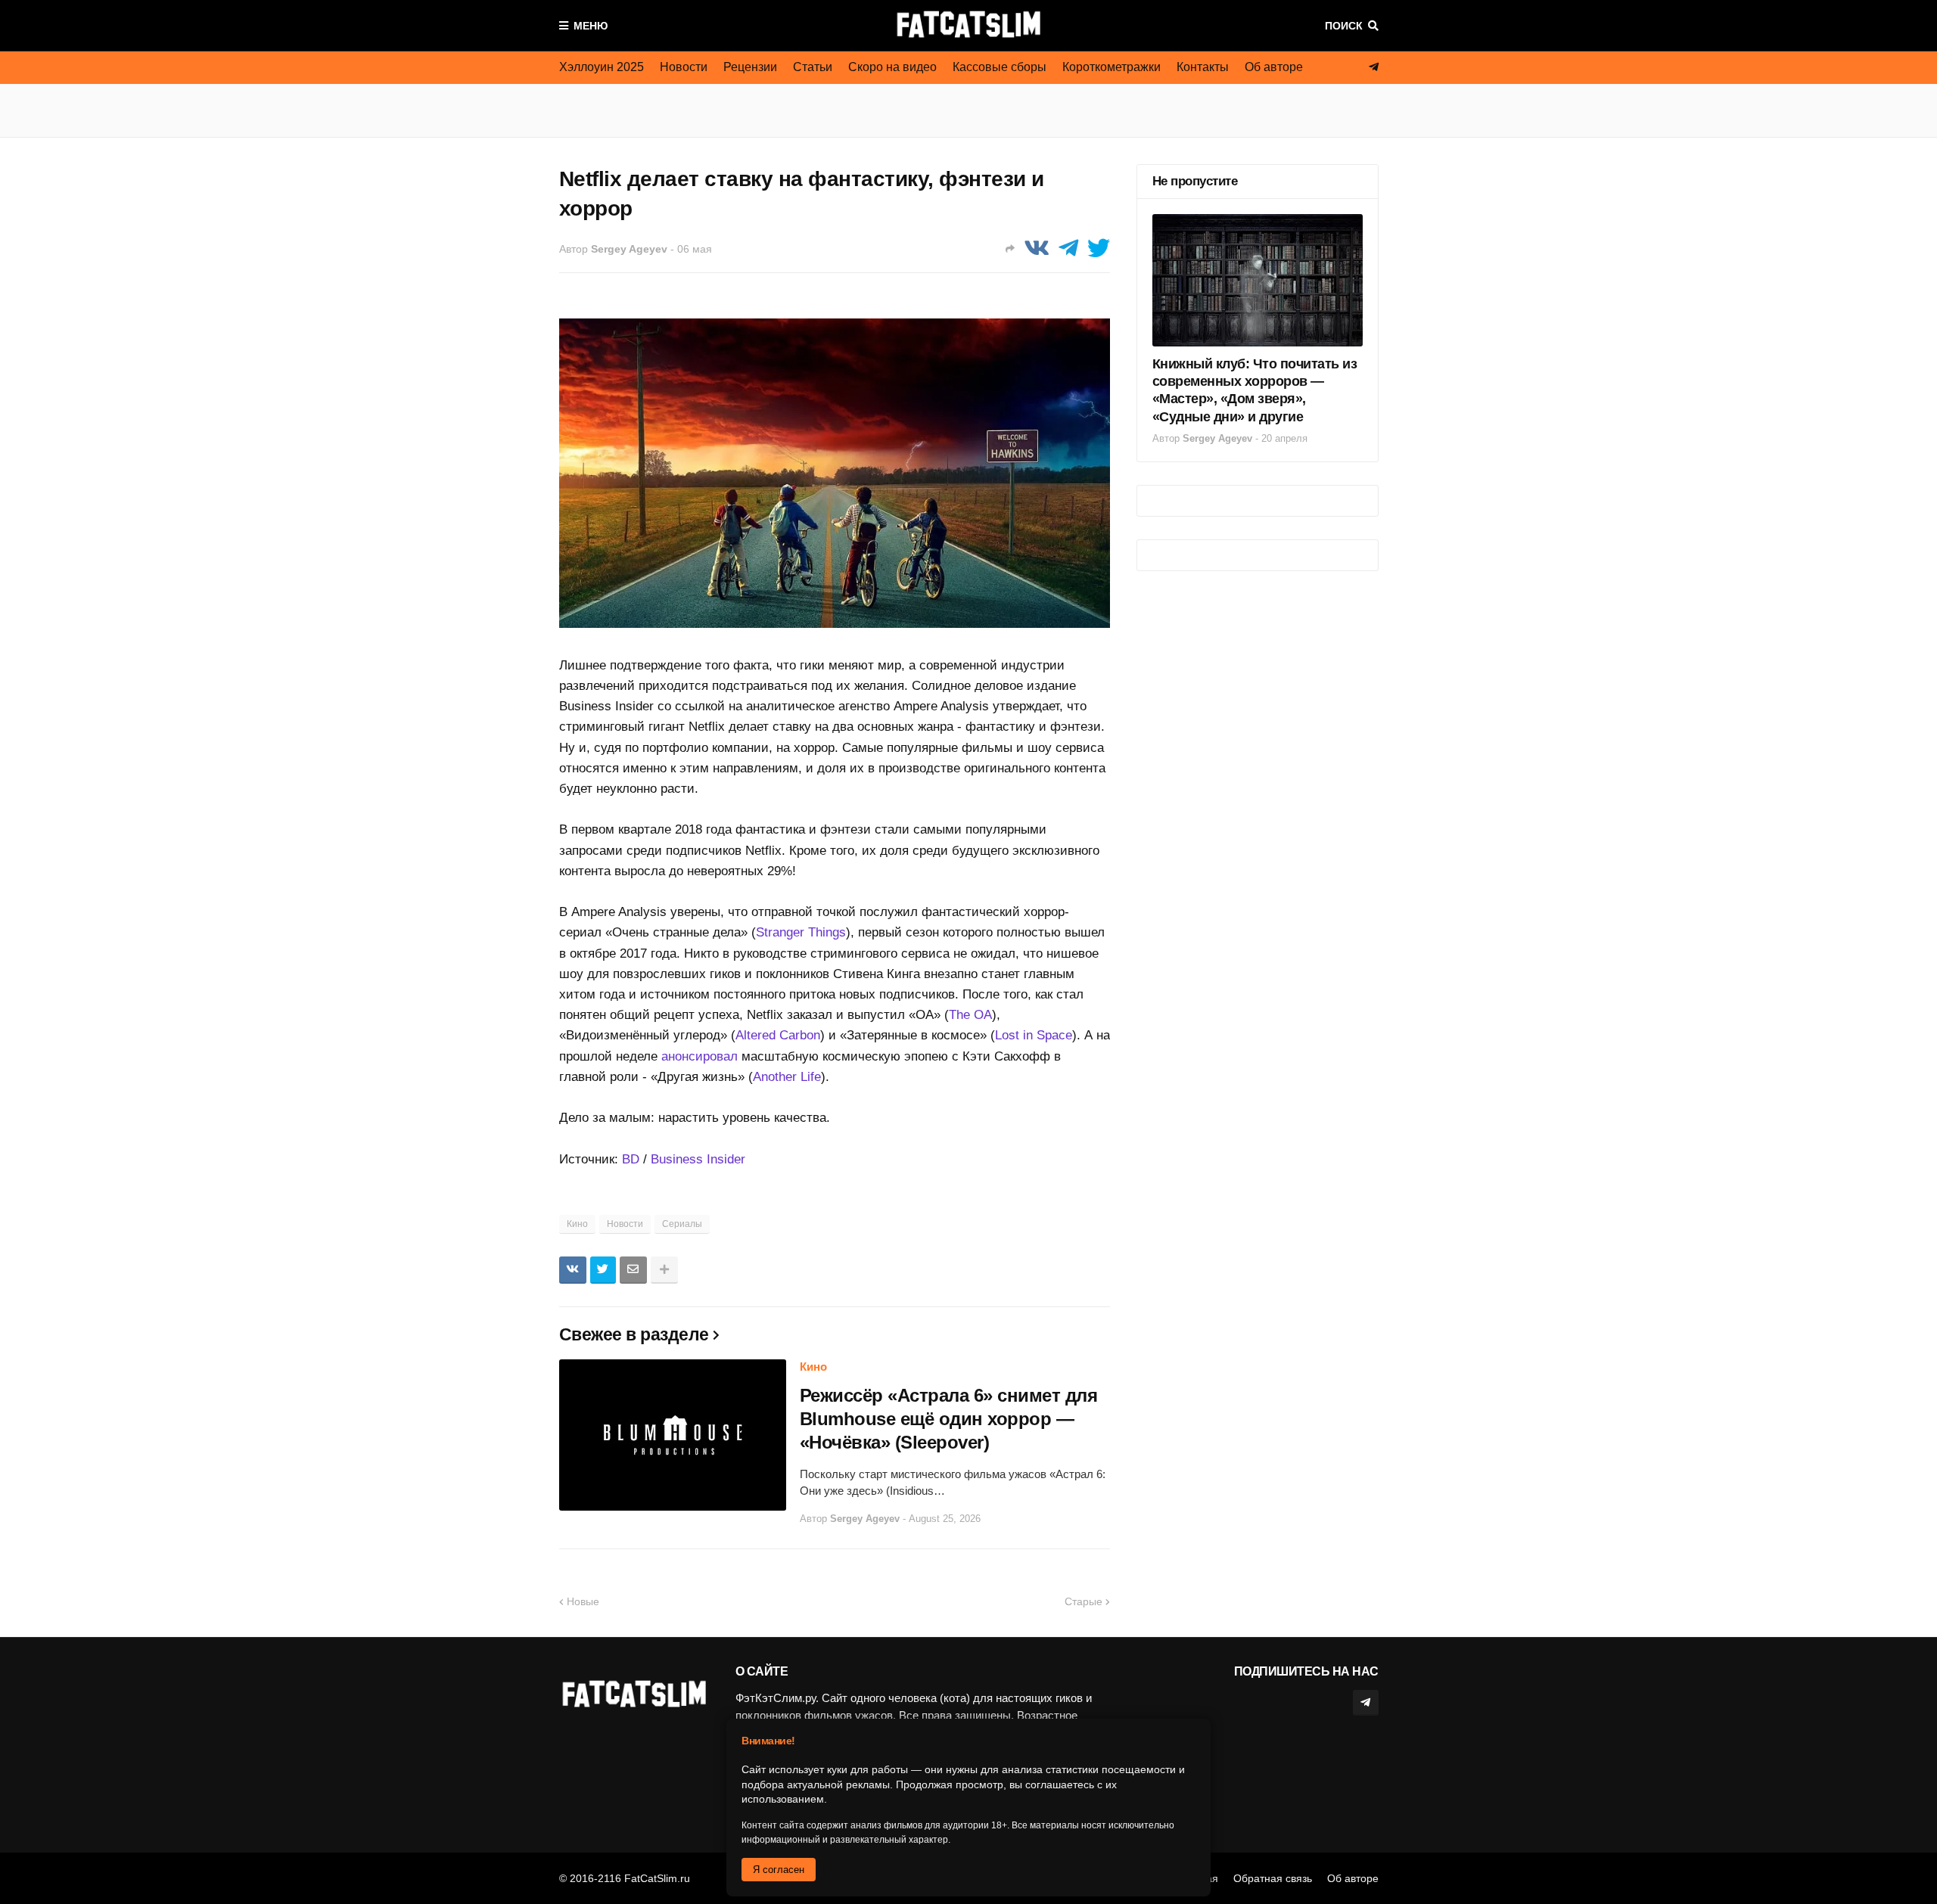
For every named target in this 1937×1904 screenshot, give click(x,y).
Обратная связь (1273, 1878)
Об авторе (1274, 67)
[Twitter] (1099, 248)
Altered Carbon (778, 1035)
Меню (591, 26)
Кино (577, 1224)
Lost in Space (1034, 1035)
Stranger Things (801, 932)
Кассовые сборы (1000, 67)
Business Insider (698, 1159)
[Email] (633, 1270)
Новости (684, 67)
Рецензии (750, 67)
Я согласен (779, 1870)
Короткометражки (1112, 67)
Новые (583, 1601)
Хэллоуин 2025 (602, 67)
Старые (1084, 1601)
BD (631, 1159)
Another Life (787, 1077)
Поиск (1344, 26)
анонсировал (700, 1056)
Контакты (1203, 67)
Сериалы (682, 1224)
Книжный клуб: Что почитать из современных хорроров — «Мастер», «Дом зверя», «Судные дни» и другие (1255, 390)
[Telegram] (1068, 248)
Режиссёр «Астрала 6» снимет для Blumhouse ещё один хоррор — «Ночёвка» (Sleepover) (949, 1419)
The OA (970, 1015)
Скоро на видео (892, 67)
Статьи (813, 67)
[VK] (1037, 248)
